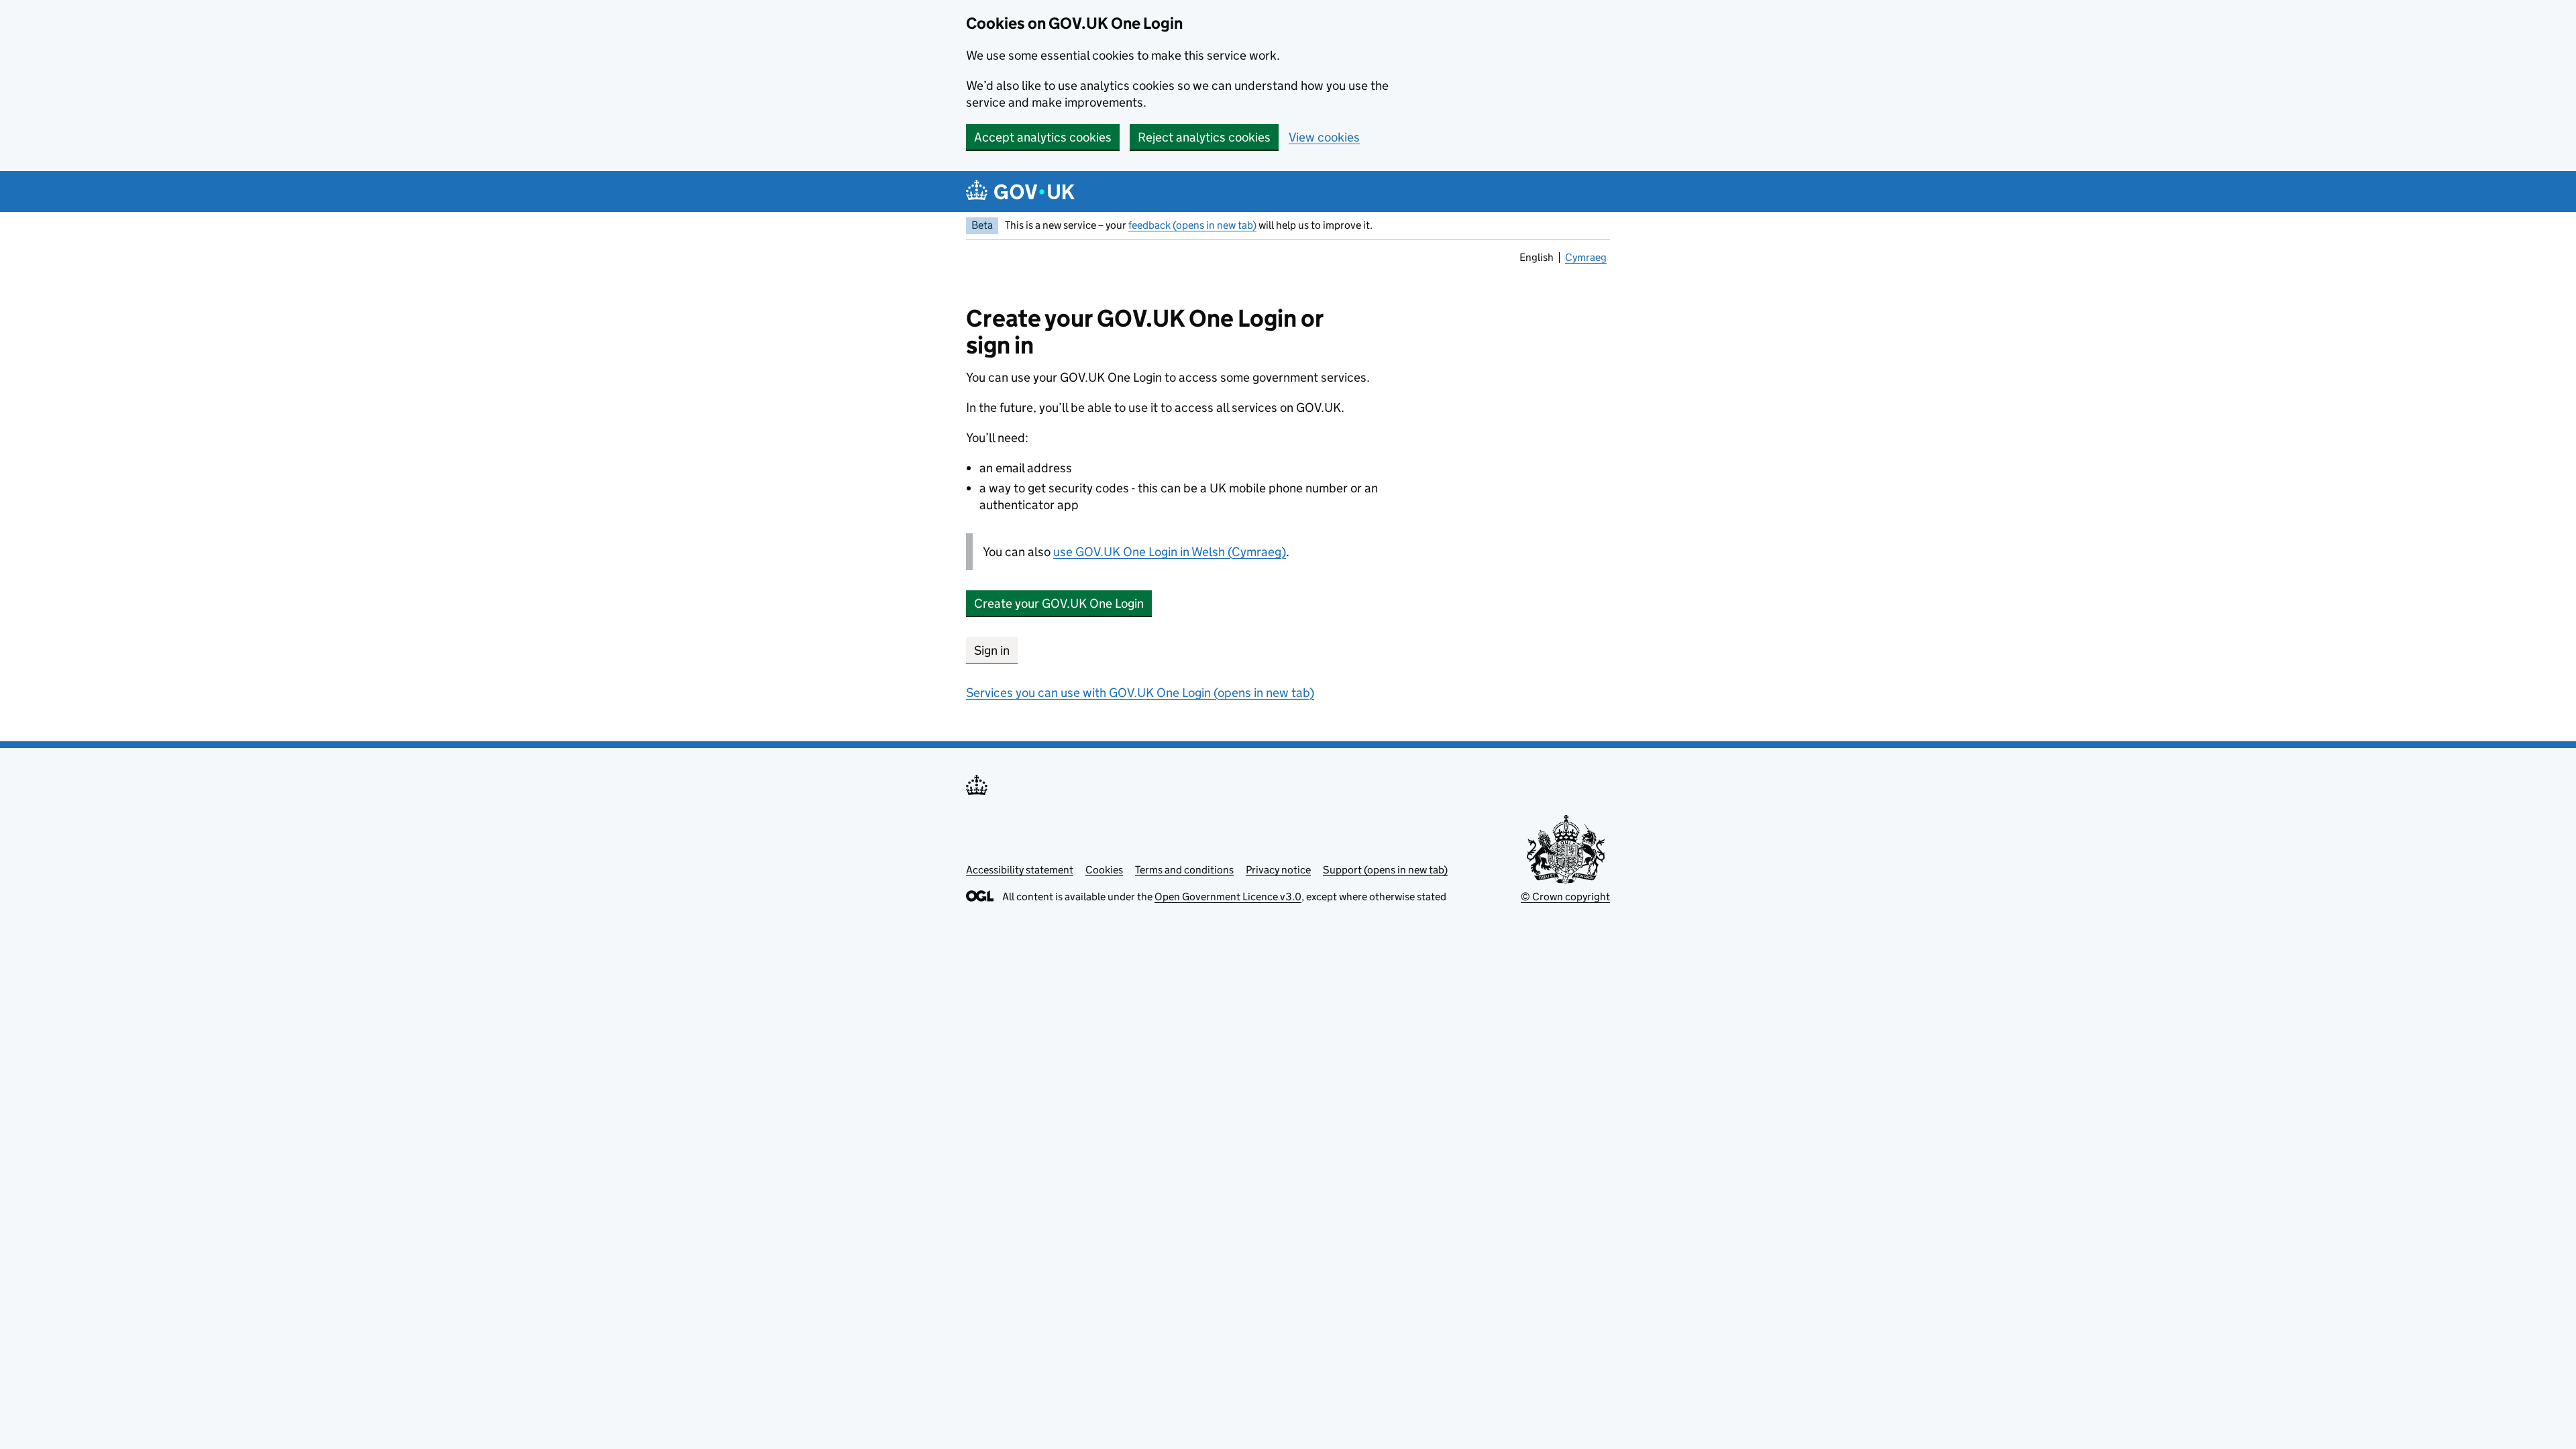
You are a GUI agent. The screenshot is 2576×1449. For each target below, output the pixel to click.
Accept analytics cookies (1043, 137)
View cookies (1324, 137)
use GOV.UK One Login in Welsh (1170, 552)
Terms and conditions (1184, 870)
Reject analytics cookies (1204, 137)
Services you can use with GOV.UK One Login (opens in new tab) (1140, 693)
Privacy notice (1278, 870)
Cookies (1104, 870)
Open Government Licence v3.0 (1228, 897)
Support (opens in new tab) (1385, 870)
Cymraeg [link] (1587, 259)
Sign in (992, 650)
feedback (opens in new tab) (1192, 225)
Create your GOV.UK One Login (1059, 603)
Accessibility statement (1020, 870)
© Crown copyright (1565, 897)
